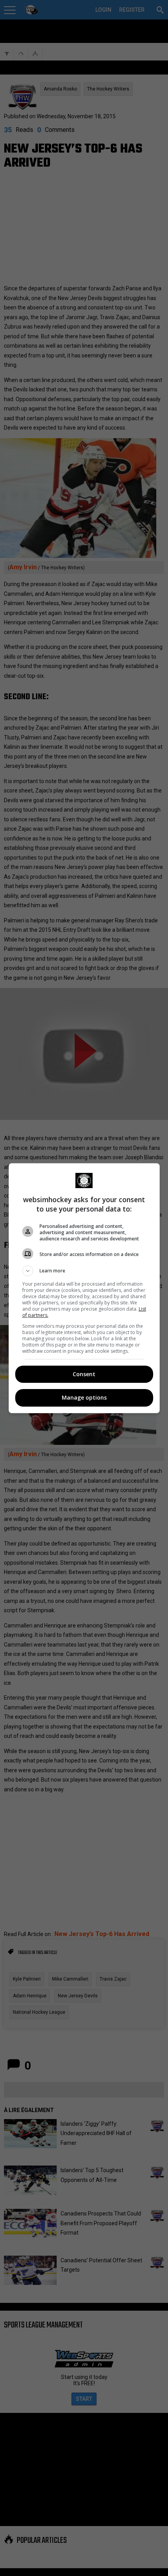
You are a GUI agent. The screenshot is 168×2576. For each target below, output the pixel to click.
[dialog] (84, 1288)
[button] (84, 1271)
